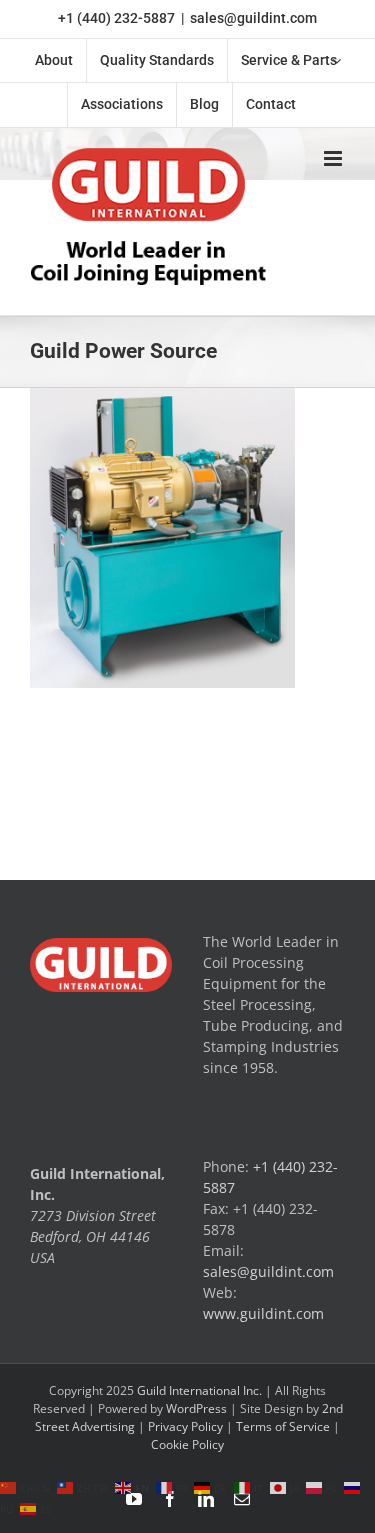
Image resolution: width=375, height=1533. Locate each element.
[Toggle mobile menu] (334, 158)
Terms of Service (283, 1426)
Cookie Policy (187, 1444)
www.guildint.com (263, 1313)
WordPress (196, 1408)
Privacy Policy (185, 1426)
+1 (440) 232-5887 (116, 18)
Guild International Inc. (199, 1390)
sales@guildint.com (253, 18)
